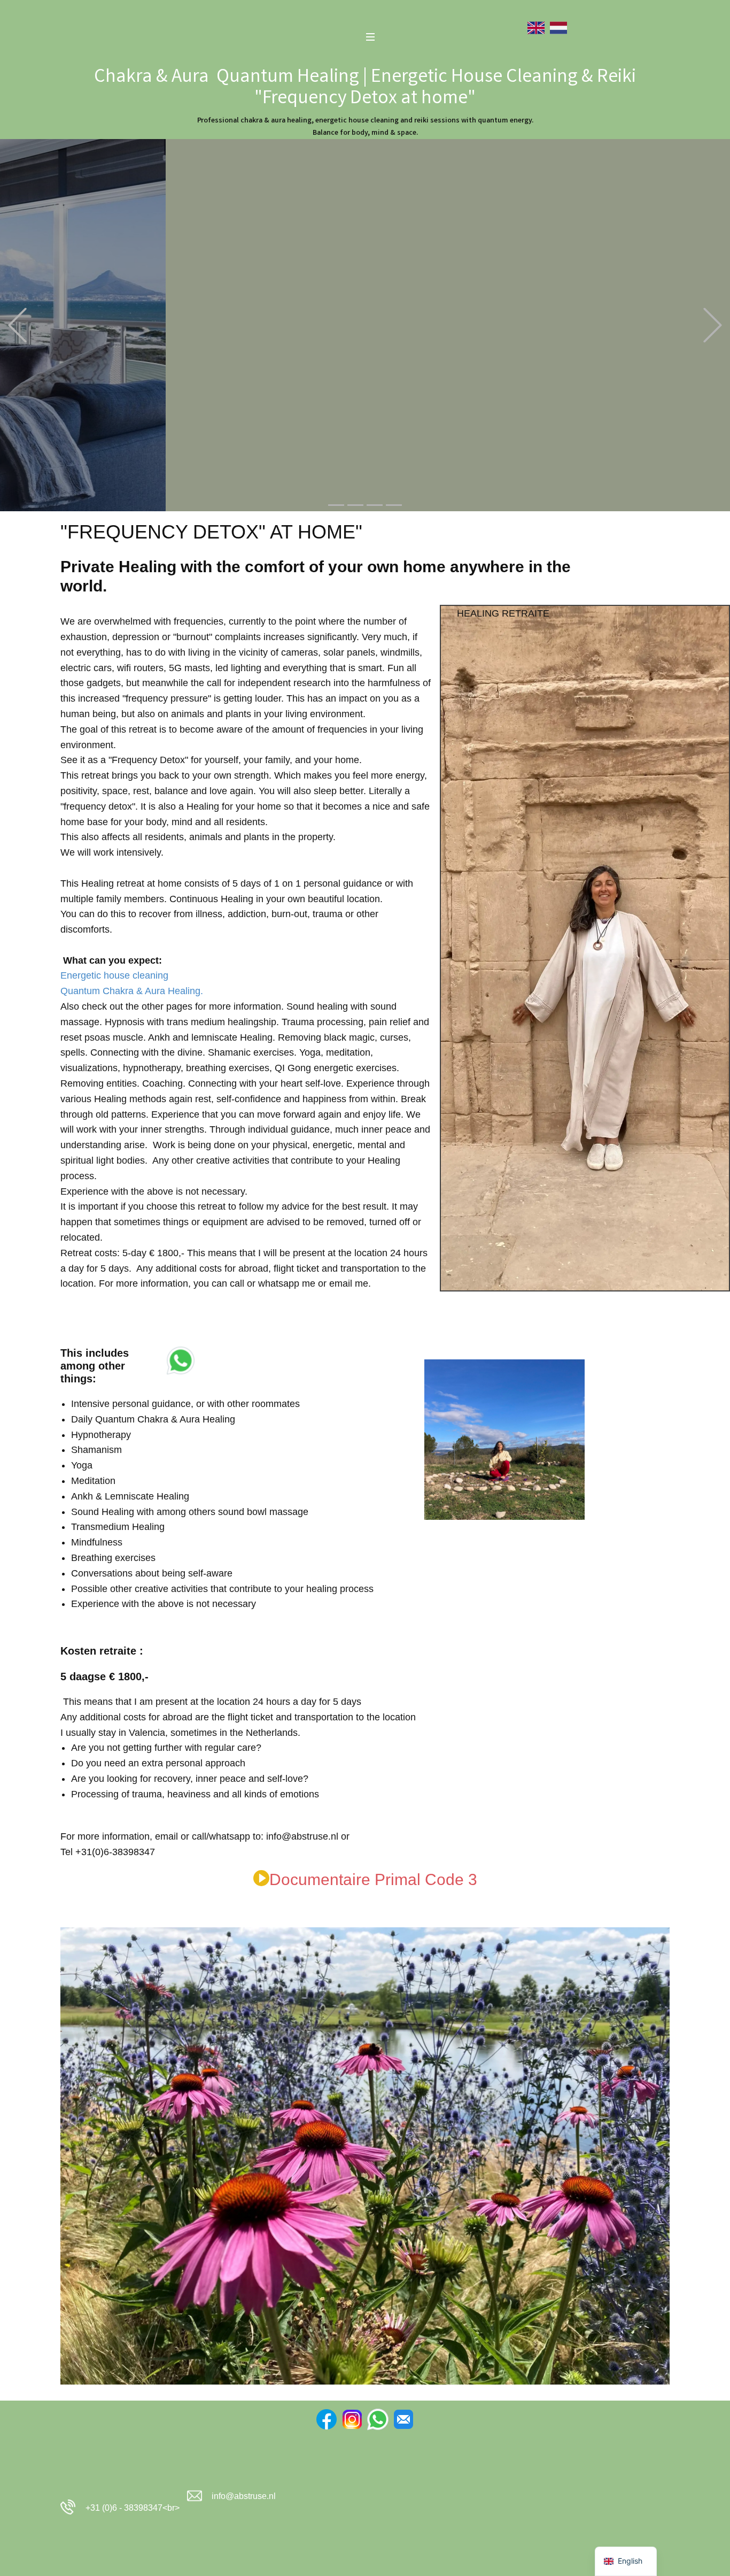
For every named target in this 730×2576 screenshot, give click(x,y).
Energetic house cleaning (114, 975)
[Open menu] (370, 37)
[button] (17, 325)
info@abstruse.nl (244, 2496)
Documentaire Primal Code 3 (373, 1879)
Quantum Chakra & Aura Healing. (132, 991)
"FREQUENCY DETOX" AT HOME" (211, 532)
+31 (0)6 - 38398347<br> (130, 2508)
